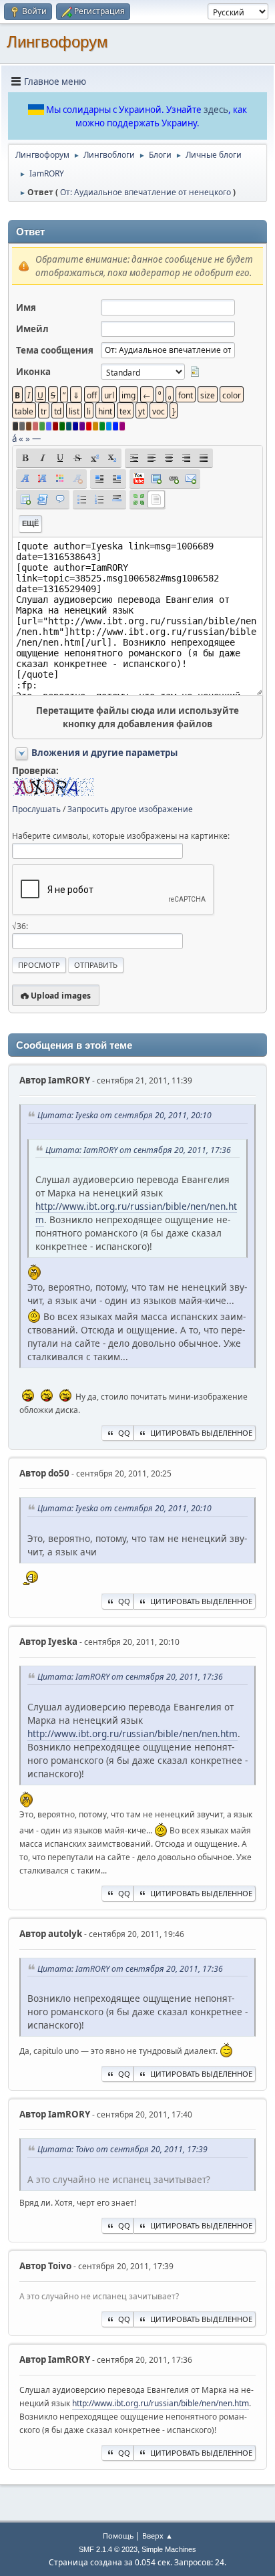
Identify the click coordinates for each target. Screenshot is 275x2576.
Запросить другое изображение (130, 809)
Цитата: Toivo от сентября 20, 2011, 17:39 (122, 2149)
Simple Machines (169, 2549)
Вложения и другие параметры (104, 753)
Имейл (32, 329)
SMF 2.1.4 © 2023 (108, 2549)
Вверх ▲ (158, 2536)
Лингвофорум (57, 42)
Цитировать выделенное (201, 1433)
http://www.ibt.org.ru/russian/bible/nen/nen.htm (132, 1733)
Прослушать (36, 809)
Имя (26, 307)
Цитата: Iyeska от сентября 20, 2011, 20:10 (124, 1115)
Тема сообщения (55, 350)
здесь (216, 110)
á (14, 438)
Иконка (33, 372)
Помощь (118, 2536)
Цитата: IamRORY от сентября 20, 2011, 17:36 (138, 1150)
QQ (124, 1433)
